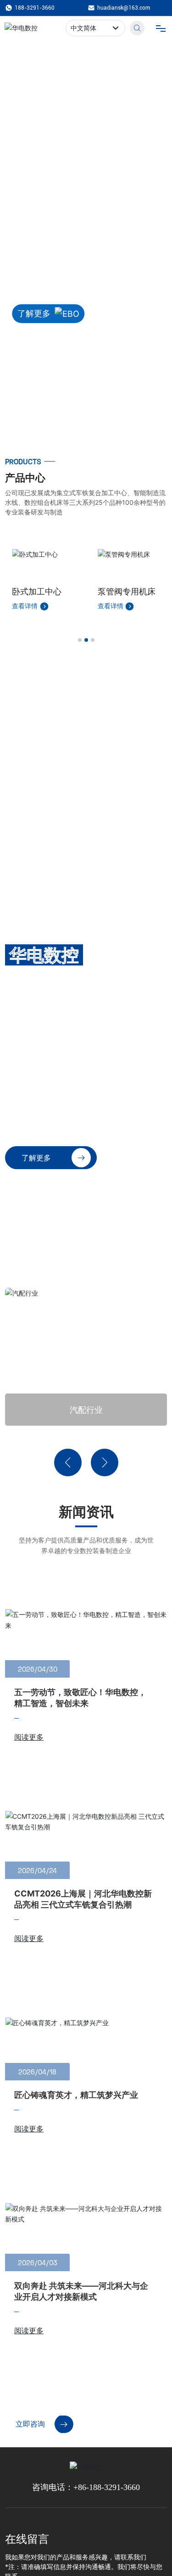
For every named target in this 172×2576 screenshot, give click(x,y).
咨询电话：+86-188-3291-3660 (86, 2487)
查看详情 (26, 606)
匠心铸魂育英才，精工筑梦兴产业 (76, 2095)
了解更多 (34, 313)
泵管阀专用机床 (127, 591)
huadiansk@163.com (124, 8)
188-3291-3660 (35, 8)
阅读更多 (29, 1737)
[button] (78, 427)
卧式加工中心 (37, 591)
